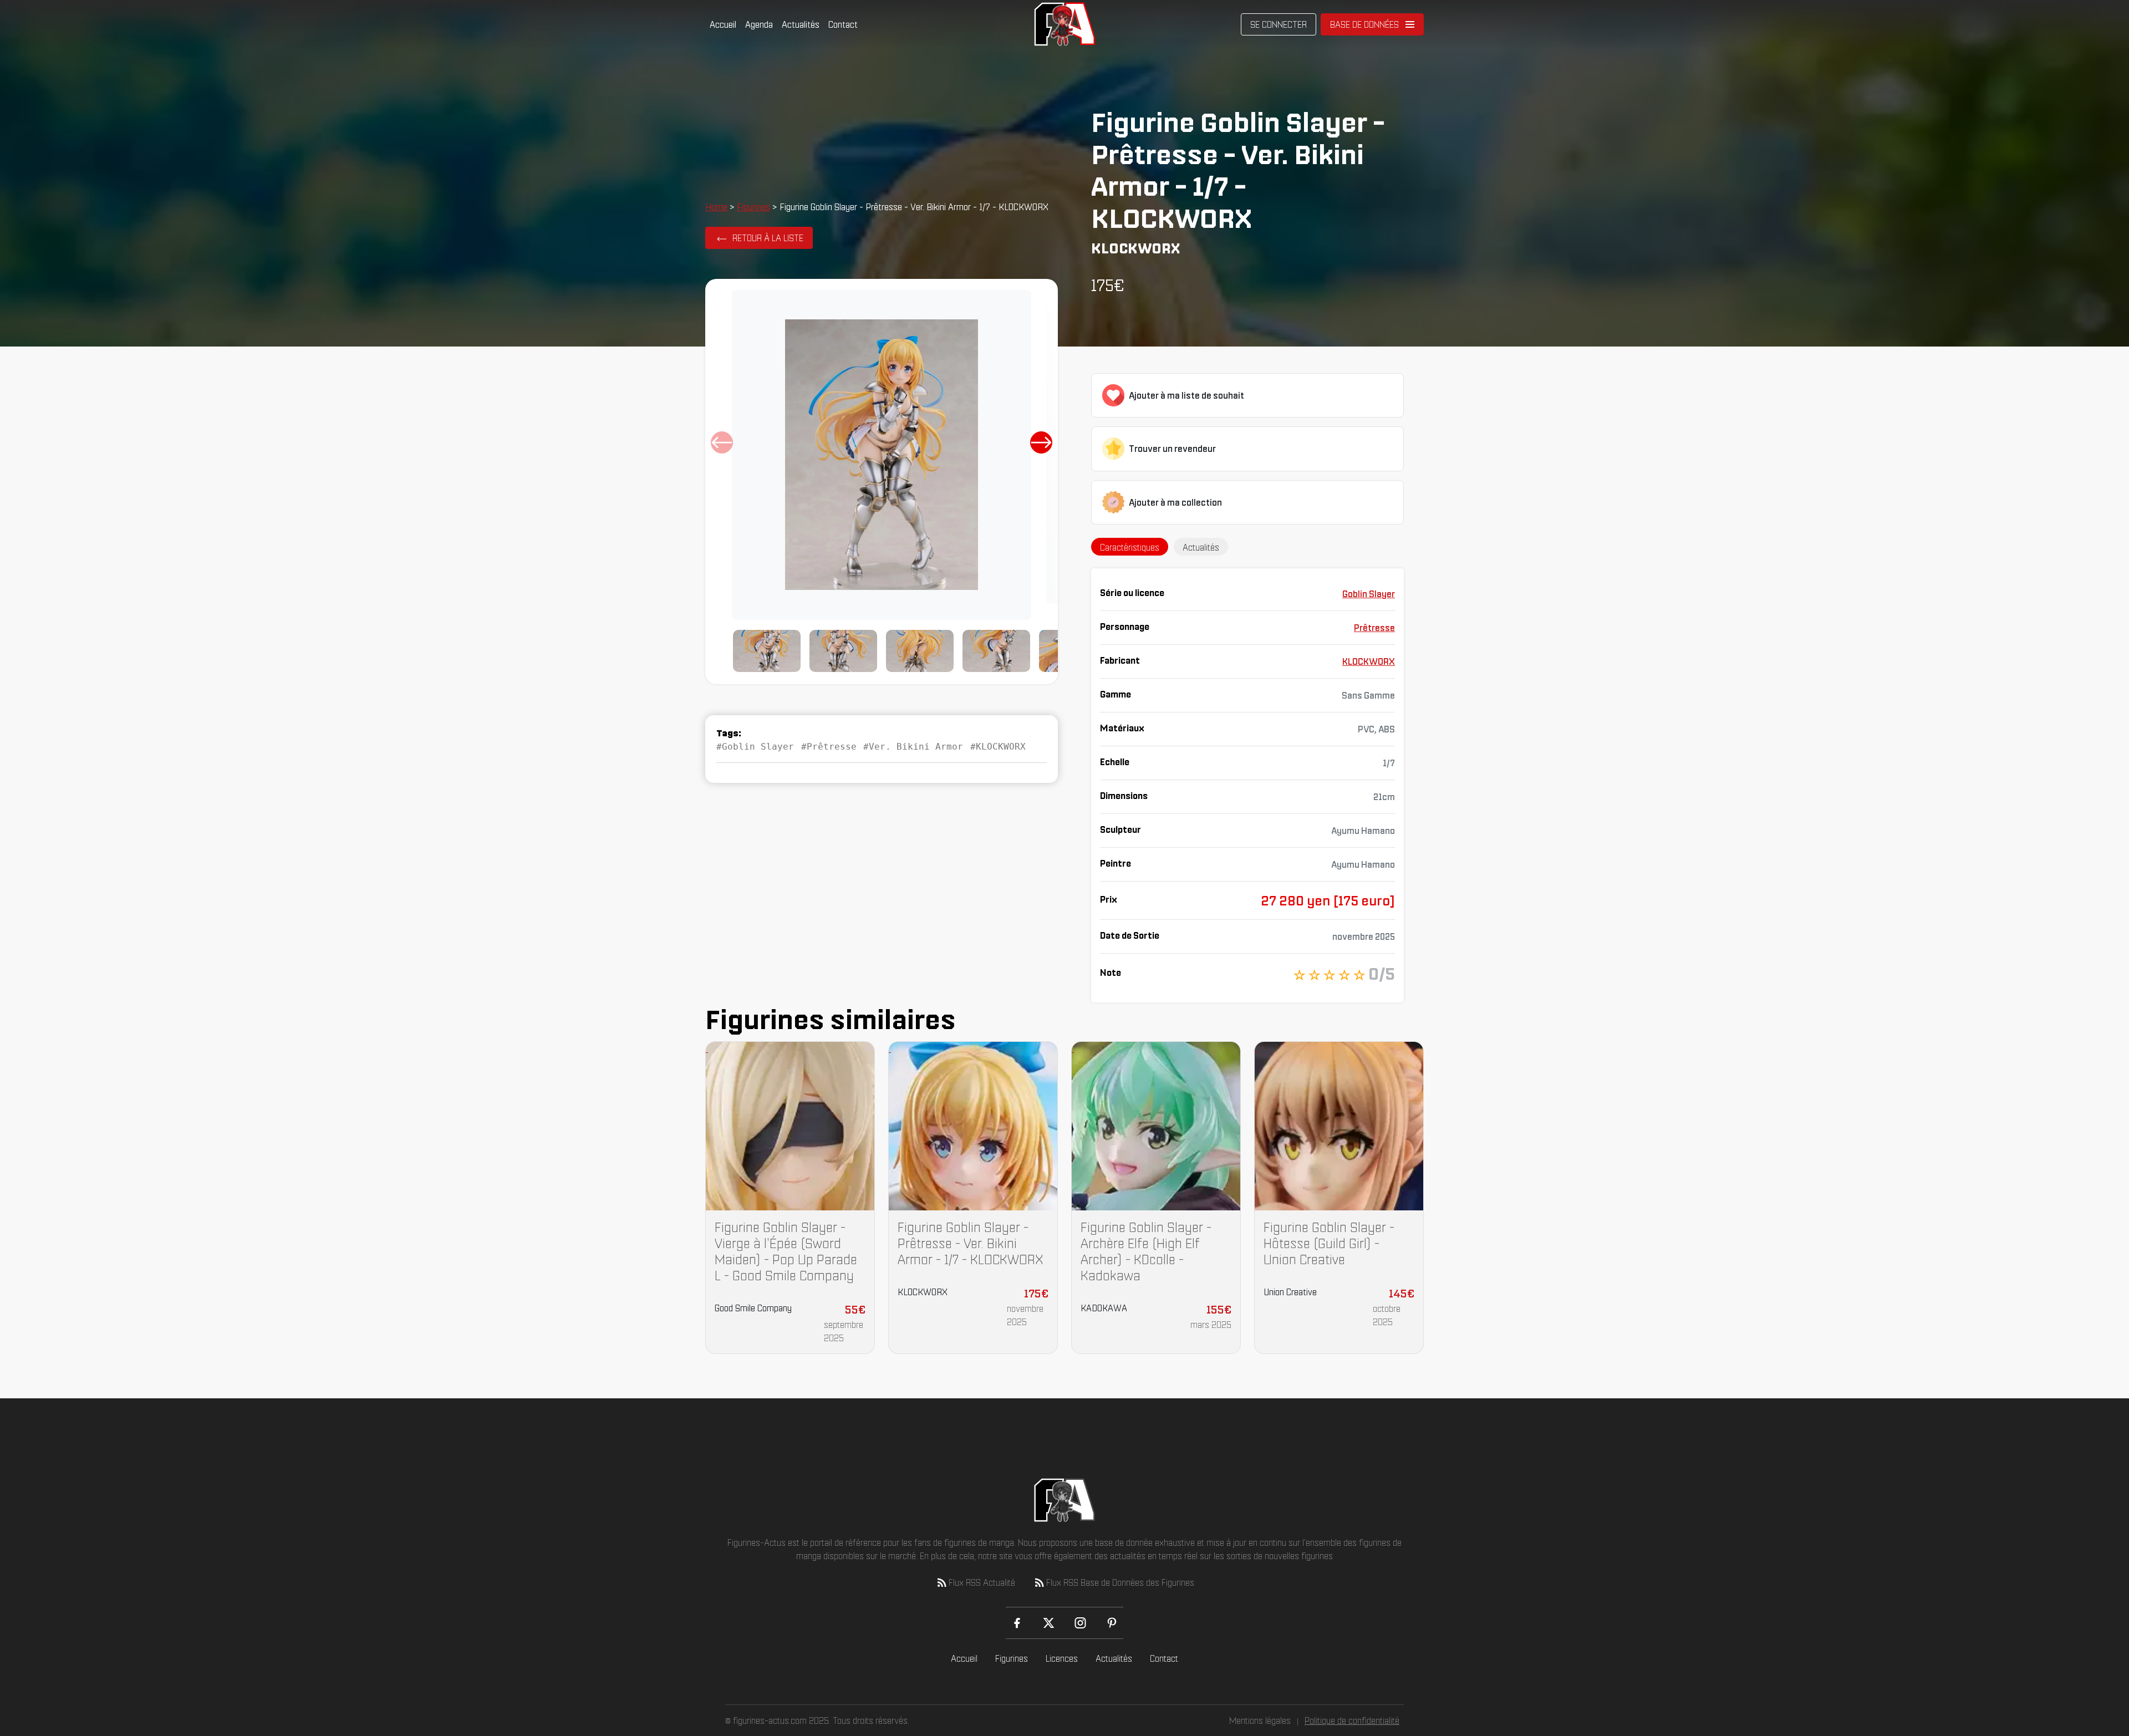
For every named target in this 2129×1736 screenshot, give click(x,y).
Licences (1062, 1658)
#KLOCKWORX (998, 747)
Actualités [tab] (1201, 547)
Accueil (723, 24)
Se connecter (1279, 24)
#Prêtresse (829, 747)
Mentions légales (1260, 1720)
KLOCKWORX (1369, 661)
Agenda (759, 24)
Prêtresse (1374, 628)
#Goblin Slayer (755, 747)
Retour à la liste (768, 238)
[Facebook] (1017, 1623)
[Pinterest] (1112, 1623)
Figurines (753, 207)
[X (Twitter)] (1049, 1623)
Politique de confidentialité (1352, 1720)
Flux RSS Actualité (982, 1582)
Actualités (801, 24)
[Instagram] (1080, 1623)
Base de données (1364, 24)
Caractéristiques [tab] (1130, 547)
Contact (843, 24)
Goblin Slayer (1369, 594)
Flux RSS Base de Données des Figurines (1120, 1582)
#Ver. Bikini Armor (913, 747)
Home (716, 207)
